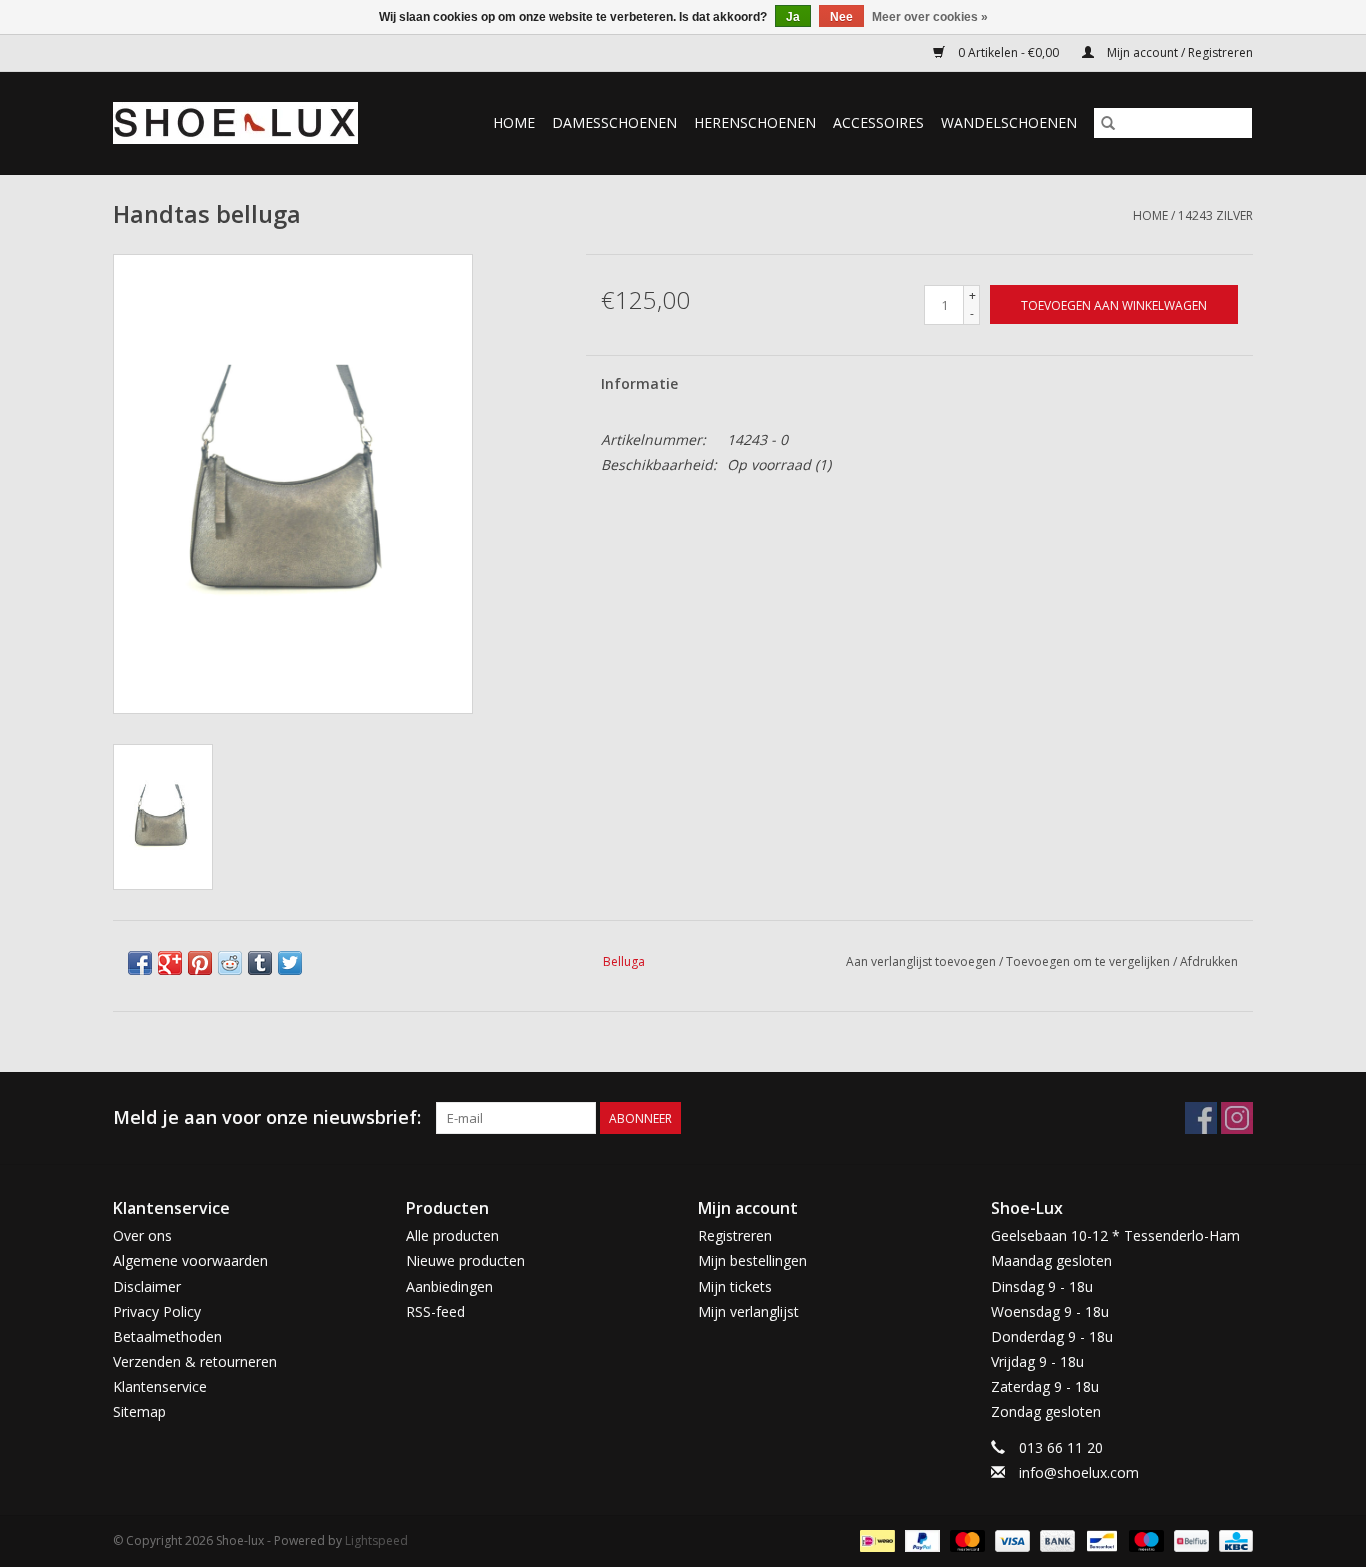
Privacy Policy (157, 1311)
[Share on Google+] (170, 963)
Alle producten (452, 1235)
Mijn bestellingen (752, 1260)
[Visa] (1010, 1539)
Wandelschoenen (1009, 122)
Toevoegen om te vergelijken (1089, 961)
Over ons (142, 1235)
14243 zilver (1215, 215)
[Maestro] (1144, 1539)
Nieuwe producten (465, 1260)
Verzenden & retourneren (195, 1361)
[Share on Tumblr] (260, 963)
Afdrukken (1209, 961)
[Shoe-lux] (251, 123)
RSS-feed (435, 1311)
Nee (841, 17)
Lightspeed (376, 1540)
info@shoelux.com (1079, 1472)
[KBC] (1232, 1539)
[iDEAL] (875, 1539)
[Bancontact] (1100, 1539)
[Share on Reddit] (230, 963)
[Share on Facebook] (140, 963)
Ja (793, 17)
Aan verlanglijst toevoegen (922, 961)
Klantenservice (160, 1386)
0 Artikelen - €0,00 (1008, 52)
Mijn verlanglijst (748, 1311)
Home (514, 122)
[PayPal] (920, 1539)
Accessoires (878, 122)
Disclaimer (147, 1286)
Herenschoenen (755, 122)
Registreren (735, 1235)
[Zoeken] (1108, 123)
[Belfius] (1189, 1539)
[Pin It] (200, 963)
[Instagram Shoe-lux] (1237, 1118)
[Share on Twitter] (290, 963)
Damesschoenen (614, 122)
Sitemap (139, 1411)
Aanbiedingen (449, 1286)
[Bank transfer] (1055, 1539)
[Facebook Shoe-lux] (1201, 1118)
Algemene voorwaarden (190, 1260)
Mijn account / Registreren (1178, 52)
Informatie (639, 383)
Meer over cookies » (930, 17)
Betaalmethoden (167, 1336)
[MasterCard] (965, 1539)
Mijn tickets (735, 1286)
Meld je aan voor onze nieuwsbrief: (267, 1117)
